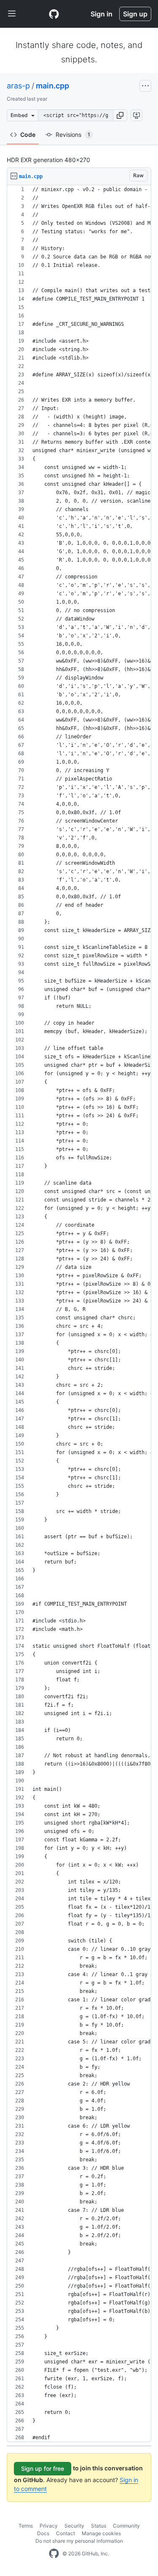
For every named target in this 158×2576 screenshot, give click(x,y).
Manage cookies (101, 2533)
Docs (43, 2533)
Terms (26, 2526)
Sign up (135, 14)
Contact (66, 2533)
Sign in (102, 14)
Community (126, 2526)
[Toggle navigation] (12, 14)
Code (28, 135)
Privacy (49, 2526)
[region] (79, 1314)
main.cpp (52, 86)
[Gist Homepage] (54, 14)
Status (99, 2526)
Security (74, 2526)
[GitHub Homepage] (54, 2554)
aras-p (18, 86)
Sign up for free (43, 2468)
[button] (120, 115)
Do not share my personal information (79, 2541)
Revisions (73, 135)
